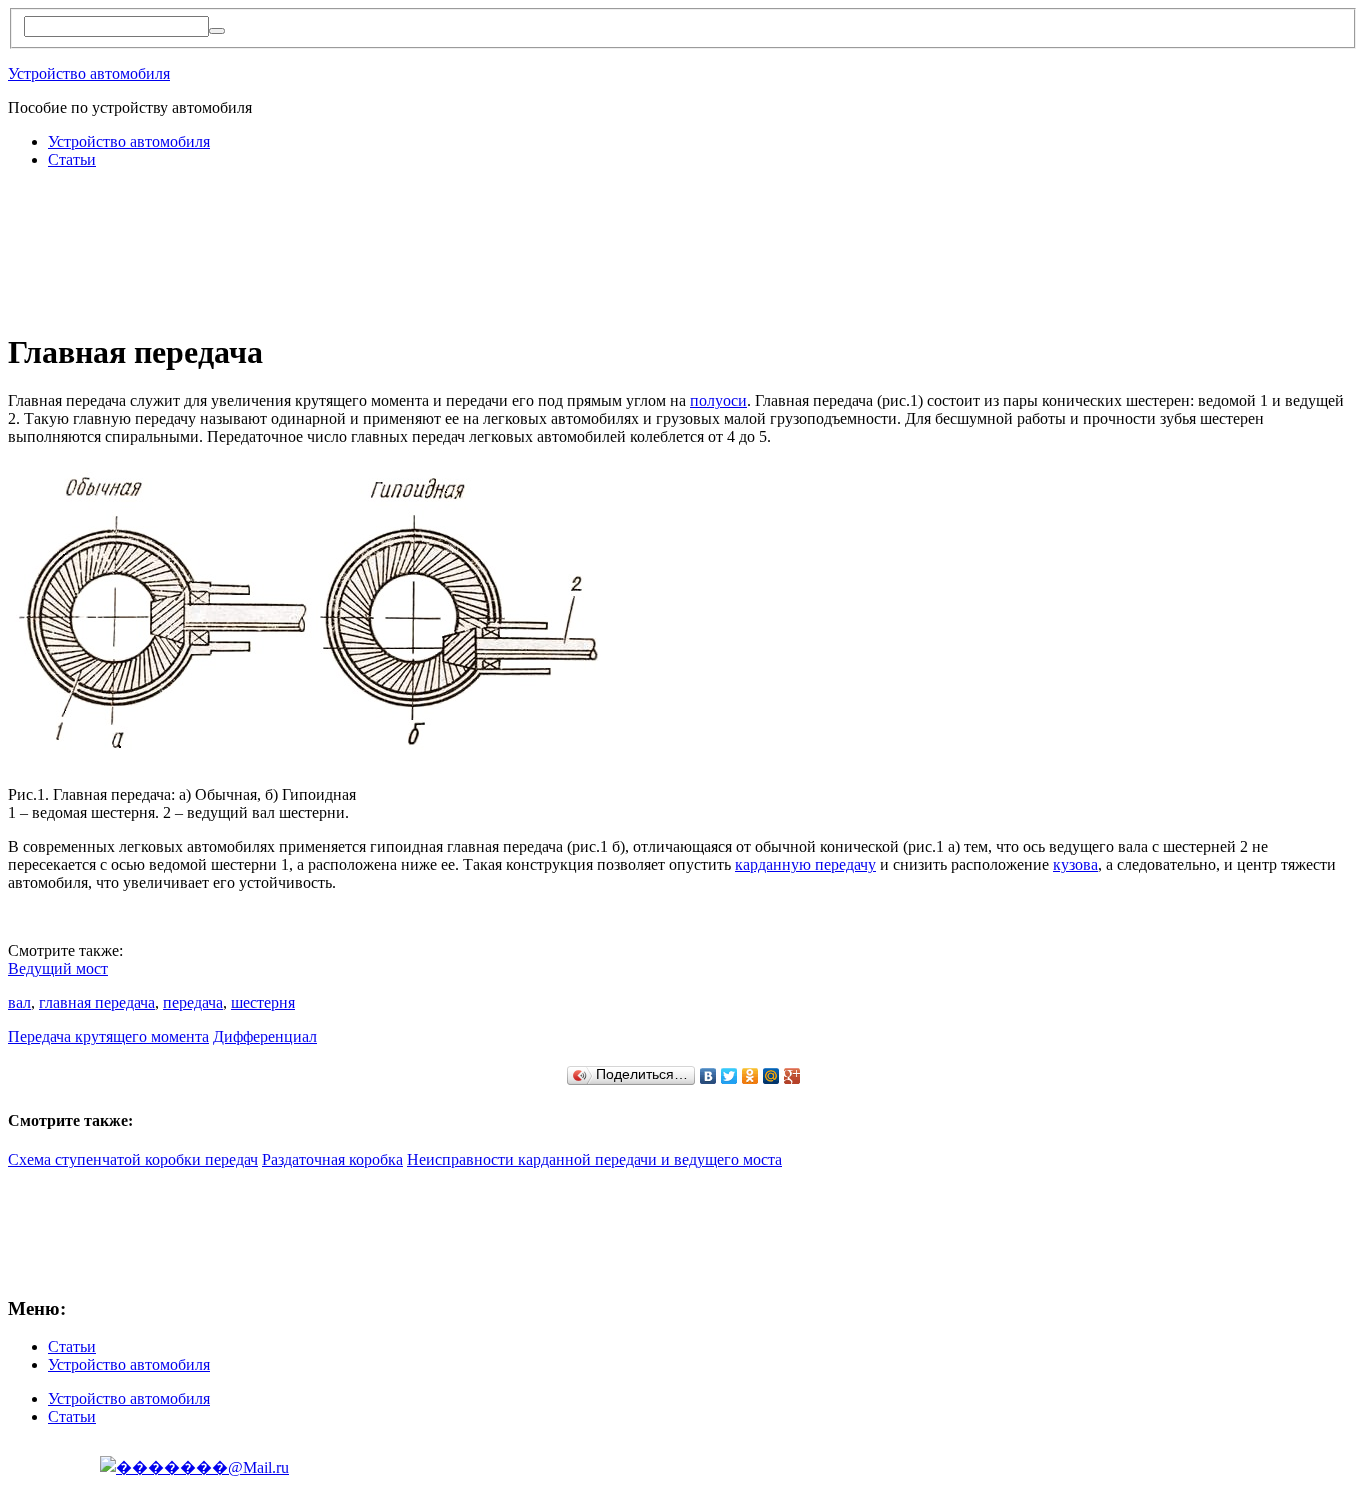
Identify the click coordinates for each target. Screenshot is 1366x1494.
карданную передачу (805, 864)
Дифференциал (265, 1036)
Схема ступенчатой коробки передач (133, 1159)
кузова (1075, 864)
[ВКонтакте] (708, 1076)
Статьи (72, 159)
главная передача (97, 1002)
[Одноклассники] (750, 1076)
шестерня (263, 1002)
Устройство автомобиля (89, 73)
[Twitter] (729, 1076)
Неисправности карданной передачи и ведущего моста (594, 1159)
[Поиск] (217, 31)
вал (19, 1002)
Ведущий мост (58, 968)
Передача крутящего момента (108, 1036)
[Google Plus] (792, 1076)
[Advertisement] (372, 230)
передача (193, 1002)
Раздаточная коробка (332, 1159)
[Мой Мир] (771, 1076)
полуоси (718, 400)
